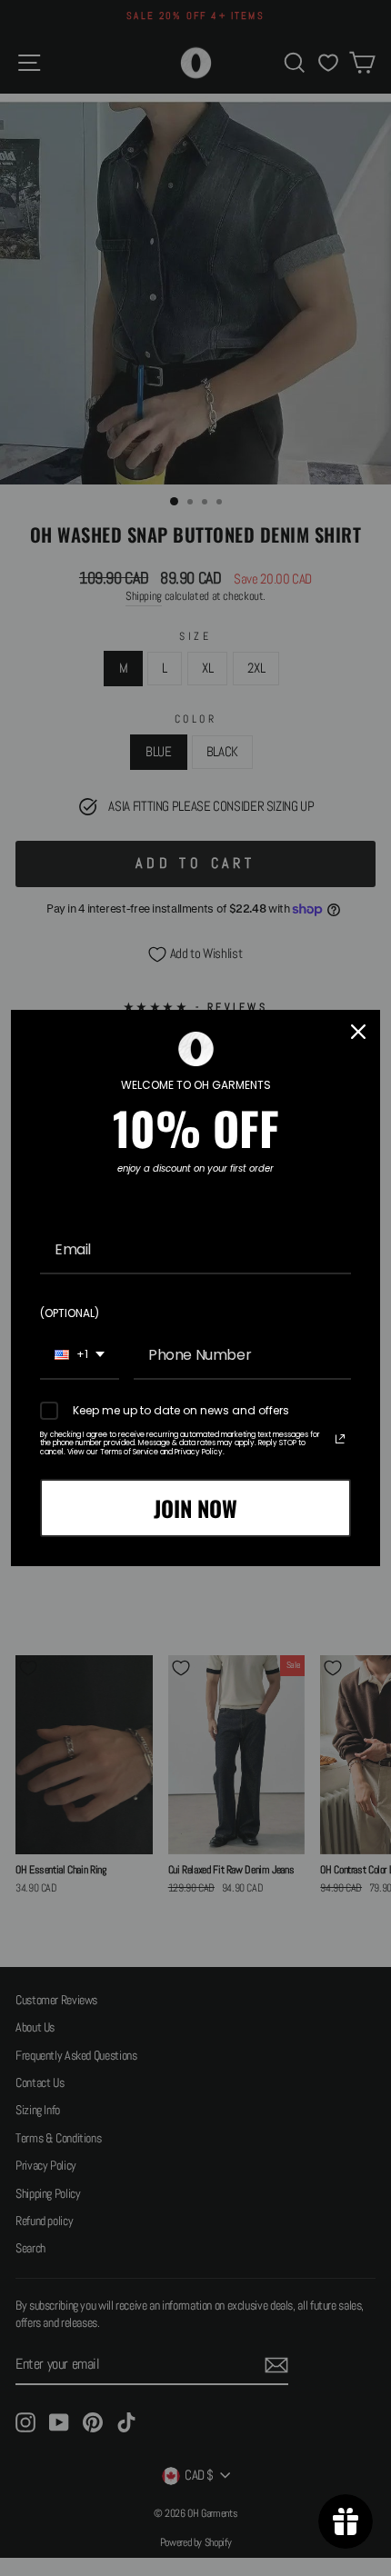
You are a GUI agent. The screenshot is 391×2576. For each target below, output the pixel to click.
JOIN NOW (195, 1508)
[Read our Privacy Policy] (340, 1439)
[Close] (358, 1032)
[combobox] (80, 1356)
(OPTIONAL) (70, 1313)
